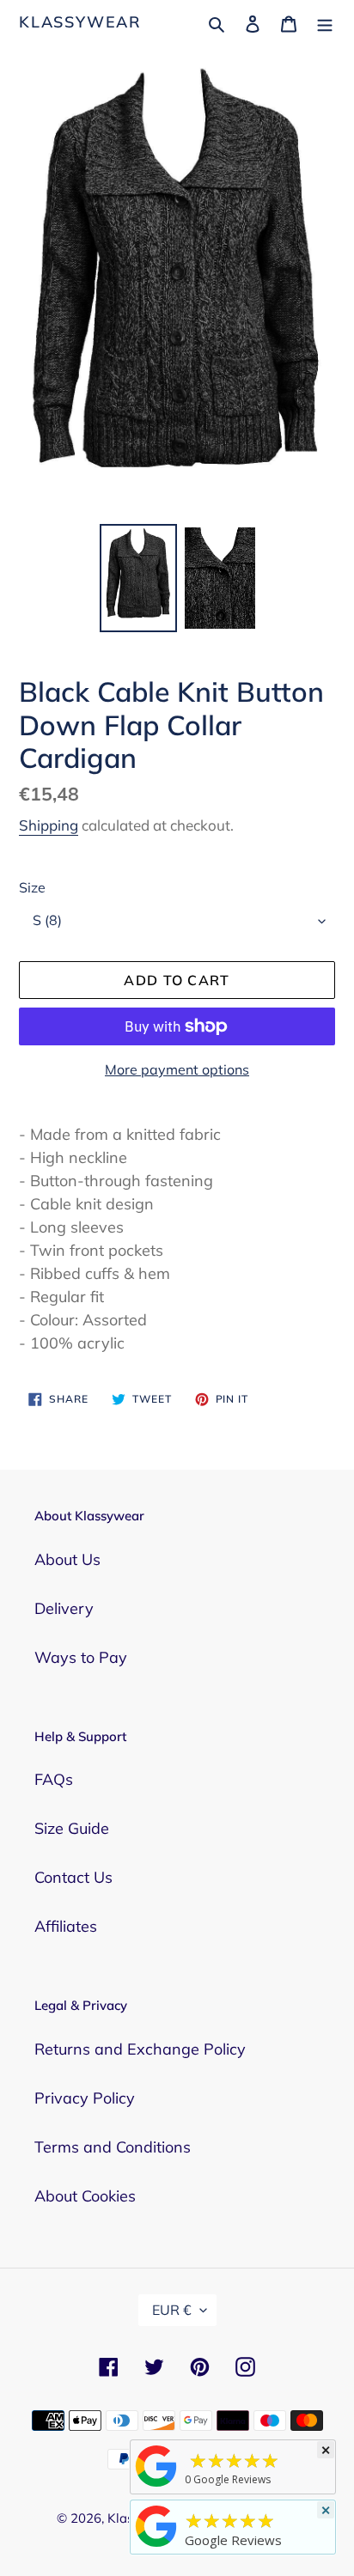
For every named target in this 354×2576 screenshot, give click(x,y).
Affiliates (66, 1926)
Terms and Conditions (113, 2147)
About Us (67, 1559)
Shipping (49, 825)
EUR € (172, 2310)
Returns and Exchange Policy (140, 2049)
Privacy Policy (85, 2098)
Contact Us (73, 1877)
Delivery (64, 1608)
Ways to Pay (81, 1657)
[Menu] (325, 22)
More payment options (177, 1069)
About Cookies (85, 2196)
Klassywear (80, 22)
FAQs (54, 1779)
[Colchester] (156, 2486)
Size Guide (72, 1828)
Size (32, 887)
